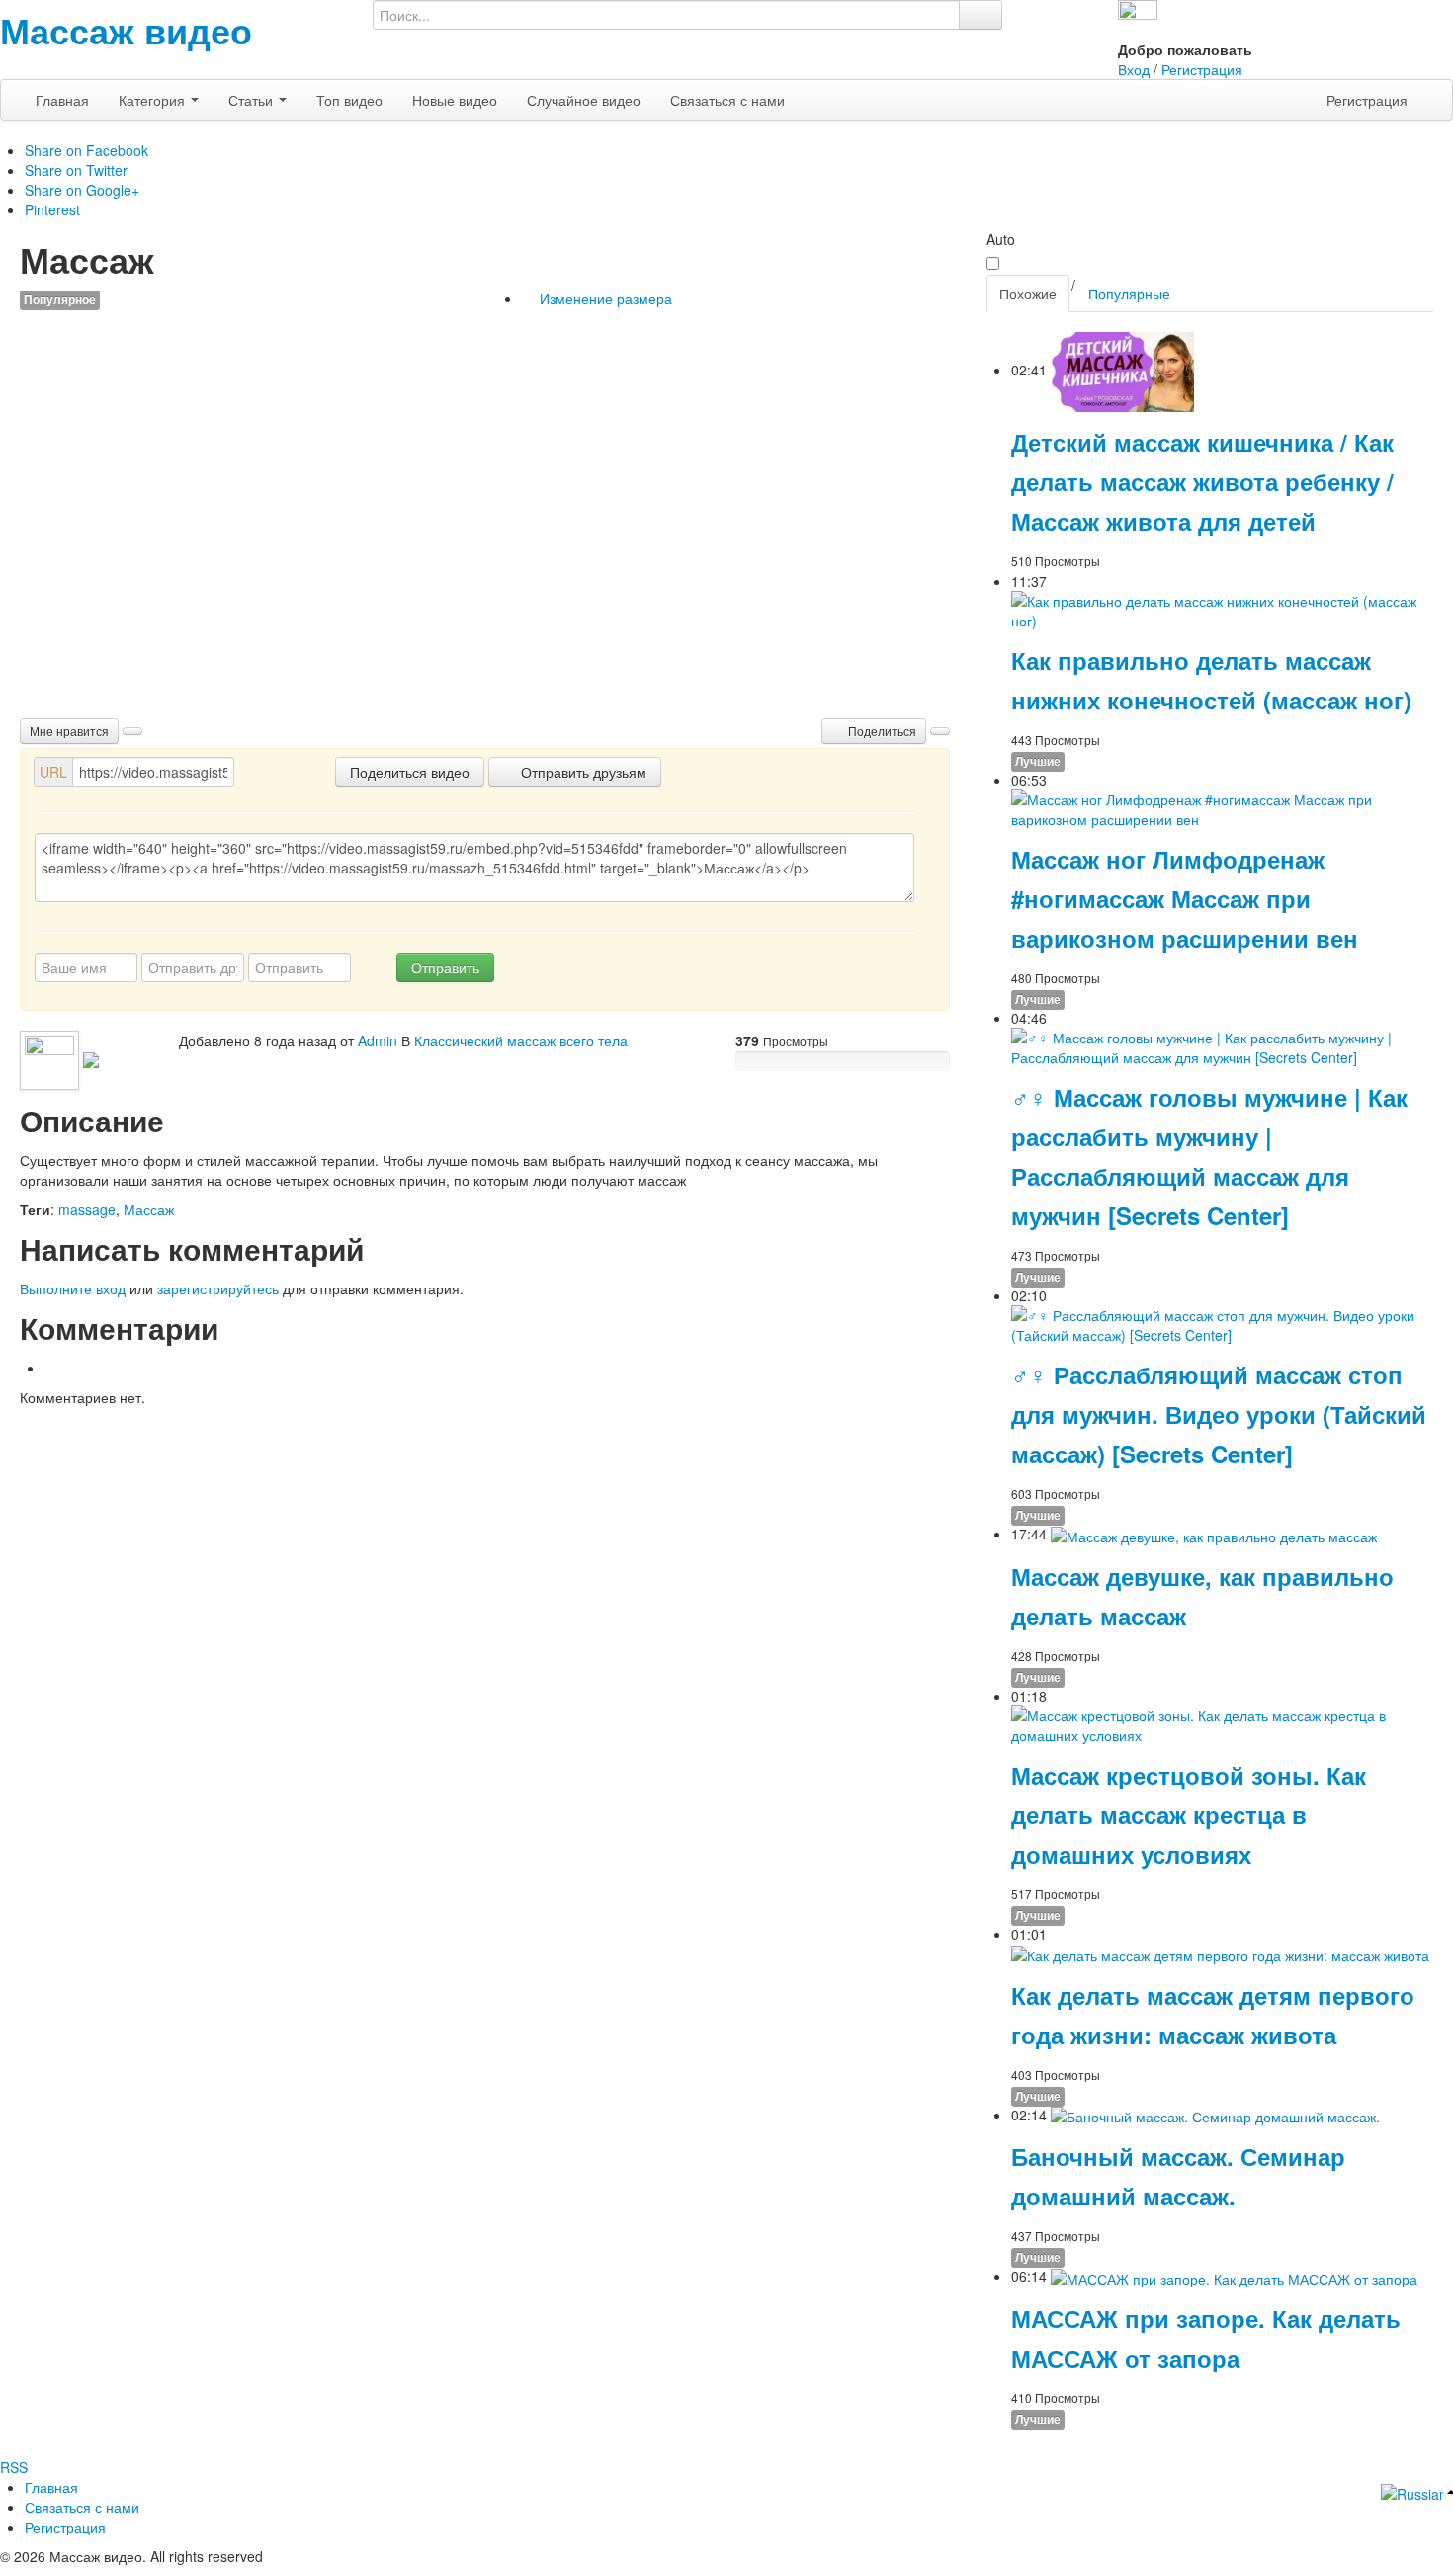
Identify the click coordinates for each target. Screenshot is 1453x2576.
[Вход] (1138, 18)
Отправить (445, 967)
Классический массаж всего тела (521, 1040)
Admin (378, 1040)
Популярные (1129, 293)
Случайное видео (584, 100)
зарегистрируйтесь (218, 1288)
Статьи (253, 100)
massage (87, 1209)
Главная (62, 100)
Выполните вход (73, 1288)
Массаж (149, 1209)
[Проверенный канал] (91, 1058)
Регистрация (1202, 69)
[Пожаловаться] (940, 731)
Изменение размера (604, 298)
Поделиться (881, 731)
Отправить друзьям (582, 772)
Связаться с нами (727, 100)
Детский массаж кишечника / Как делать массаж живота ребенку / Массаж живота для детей (1202, 481)
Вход (1134, 69)
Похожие (1028, 293)
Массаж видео (126, 30)
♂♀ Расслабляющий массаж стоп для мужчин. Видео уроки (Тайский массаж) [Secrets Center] (1219, 1414)
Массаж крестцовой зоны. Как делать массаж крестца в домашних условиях (1189, 1814)
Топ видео (349, 100)
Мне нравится (69, 731)
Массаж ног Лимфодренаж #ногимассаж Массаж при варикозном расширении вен (1185, 898)
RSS (14, 2467)
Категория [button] (154, 100)
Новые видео (455, 100)
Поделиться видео (410, 772)
